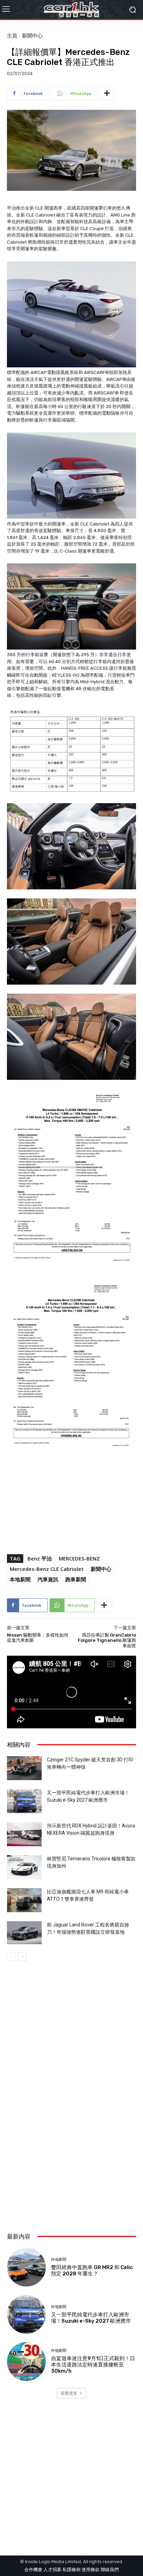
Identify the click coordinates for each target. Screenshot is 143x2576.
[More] (107, 93)
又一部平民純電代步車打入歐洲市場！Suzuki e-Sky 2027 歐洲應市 (91, 2318)
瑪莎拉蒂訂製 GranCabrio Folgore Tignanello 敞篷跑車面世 (107, 1640)
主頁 (12, 35)
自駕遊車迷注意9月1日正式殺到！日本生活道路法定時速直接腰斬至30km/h (93, 2365)
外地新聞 (59, 2260)
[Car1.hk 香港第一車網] (71, 10)
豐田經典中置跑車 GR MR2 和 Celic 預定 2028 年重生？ (92, 2271)
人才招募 (52, 2570)
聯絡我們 (110, 2570)
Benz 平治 (40, 1558)
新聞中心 (32, 35)
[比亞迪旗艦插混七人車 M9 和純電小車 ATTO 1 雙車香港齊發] (24, 1900)
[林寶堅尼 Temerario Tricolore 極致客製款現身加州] (24, 1867)
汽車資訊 (48, 1579)
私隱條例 (71, 2570)
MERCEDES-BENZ (79, 1558)
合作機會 (33, 2570)
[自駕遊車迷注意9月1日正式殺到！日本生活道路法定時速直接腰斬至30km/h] (26, 2362)
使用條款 (91, 2570)
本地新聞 (20, 1579)
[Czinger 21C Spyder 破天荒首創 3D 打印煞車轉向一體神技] (24, 1768)
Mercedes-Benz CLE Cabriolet (47, 1569)
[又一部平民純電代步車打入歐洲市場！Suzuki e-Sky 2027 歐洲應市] (24, 1801)
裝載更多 (69, 2393)
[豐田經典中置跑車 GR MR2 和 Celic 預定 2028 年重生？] (26, 2267)
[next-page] (22, 1957)
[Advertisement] (71, 2146)
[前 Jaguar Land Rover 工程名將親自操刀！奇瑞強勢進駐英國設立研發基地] (24, 1933)
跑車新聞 (76, 1579)
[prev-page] (11, 1957)
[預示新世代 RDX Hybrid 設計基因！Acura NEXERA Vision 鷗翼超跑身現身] (24, 1834)
